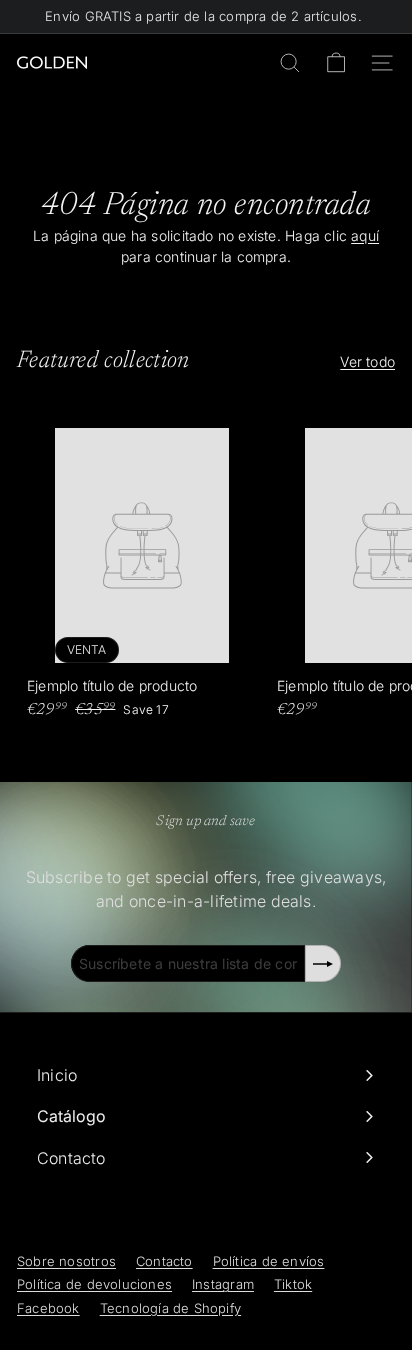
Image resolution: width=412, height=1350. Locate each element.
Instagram (223, 1284)
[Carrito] (336, 63)
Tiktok (293, 1284)
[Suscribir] (323, 963)
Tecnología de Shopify (170, 1308)
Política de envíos (269, 1261)
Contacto (164, 1261)
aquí (365, 235)
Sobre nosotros (66, 1261)
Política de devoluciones (94, 1284)
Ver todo (367, 361)
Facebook (48, 1308)
